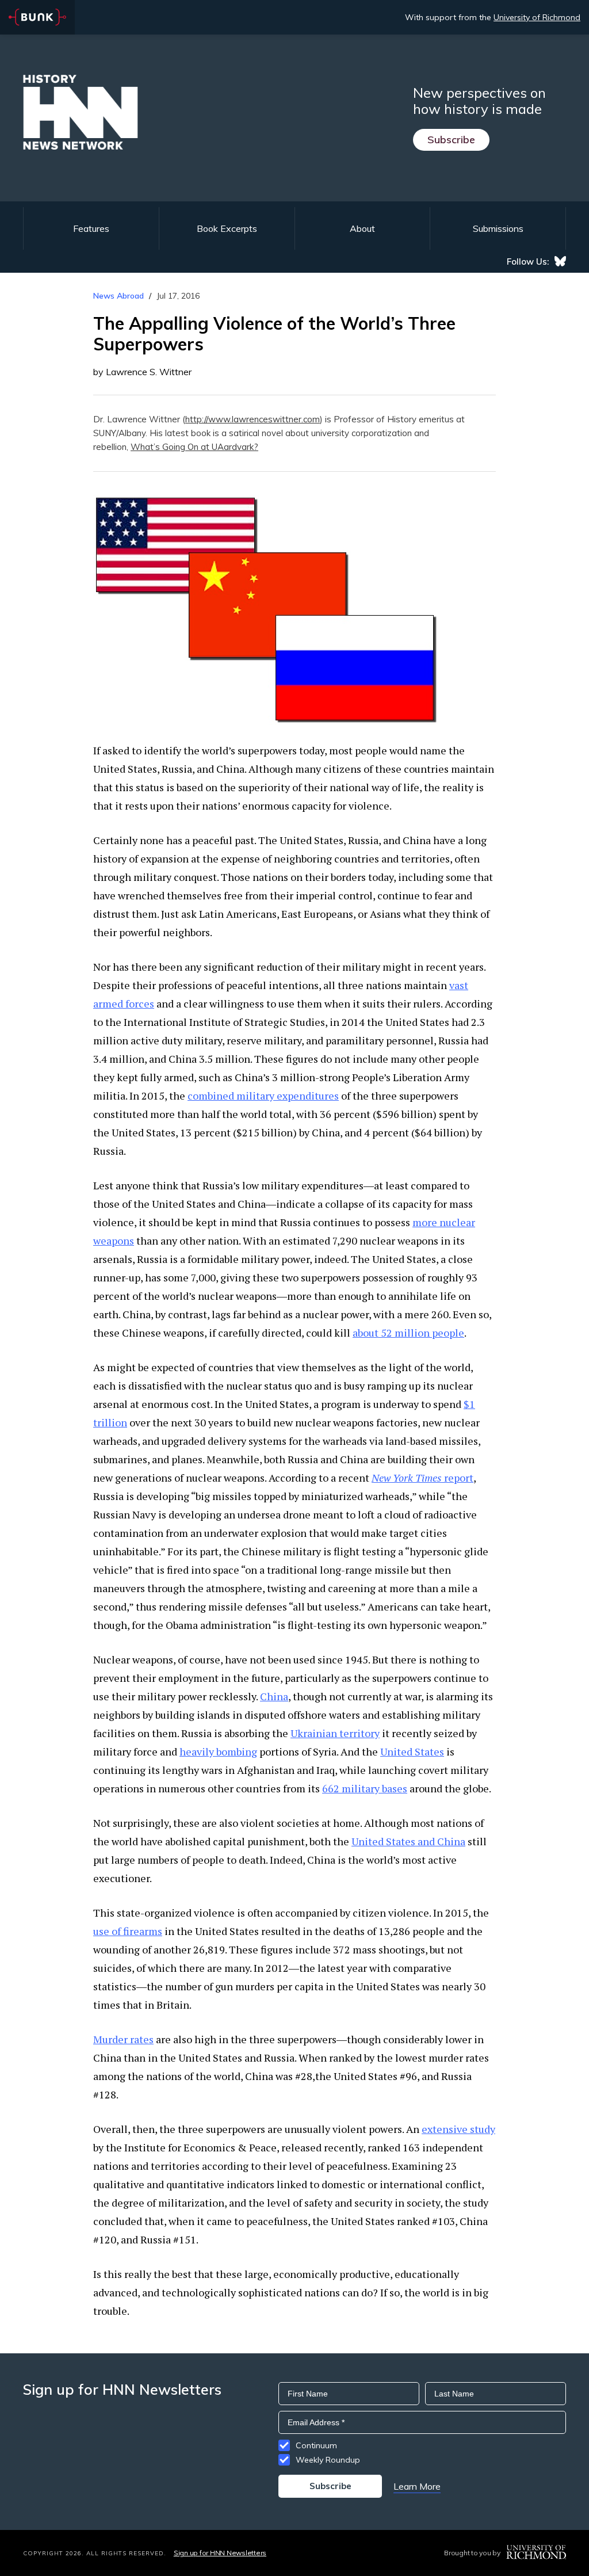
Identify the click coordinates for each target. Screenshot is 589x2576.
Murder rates (123, 2039)
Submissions (498, 228)
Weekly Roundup (328, 2460)
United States (412, 1751)
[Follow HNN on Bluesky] (560, 261)
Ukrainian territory (335, 1733)
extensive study (458, 2129)
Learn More (417, 2486)
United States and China (408, 1841)
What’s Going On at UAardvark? (194, 447)
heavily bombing (218, 1751)
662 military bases (365, 1788)
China (274, 1696)
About (362, 228)
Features (91, 228)
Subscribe (451, 140)
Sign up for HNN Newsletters (220, 2553)
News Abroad (118, 296)
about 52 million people (408, 1333)
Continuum (316, 2445)
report (422, 1478)
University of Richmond (537, 17)
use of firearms (128, 1931)
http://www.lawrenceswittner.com (253, 419)
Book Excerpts (227, 228)
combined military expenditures (263, 1096)
